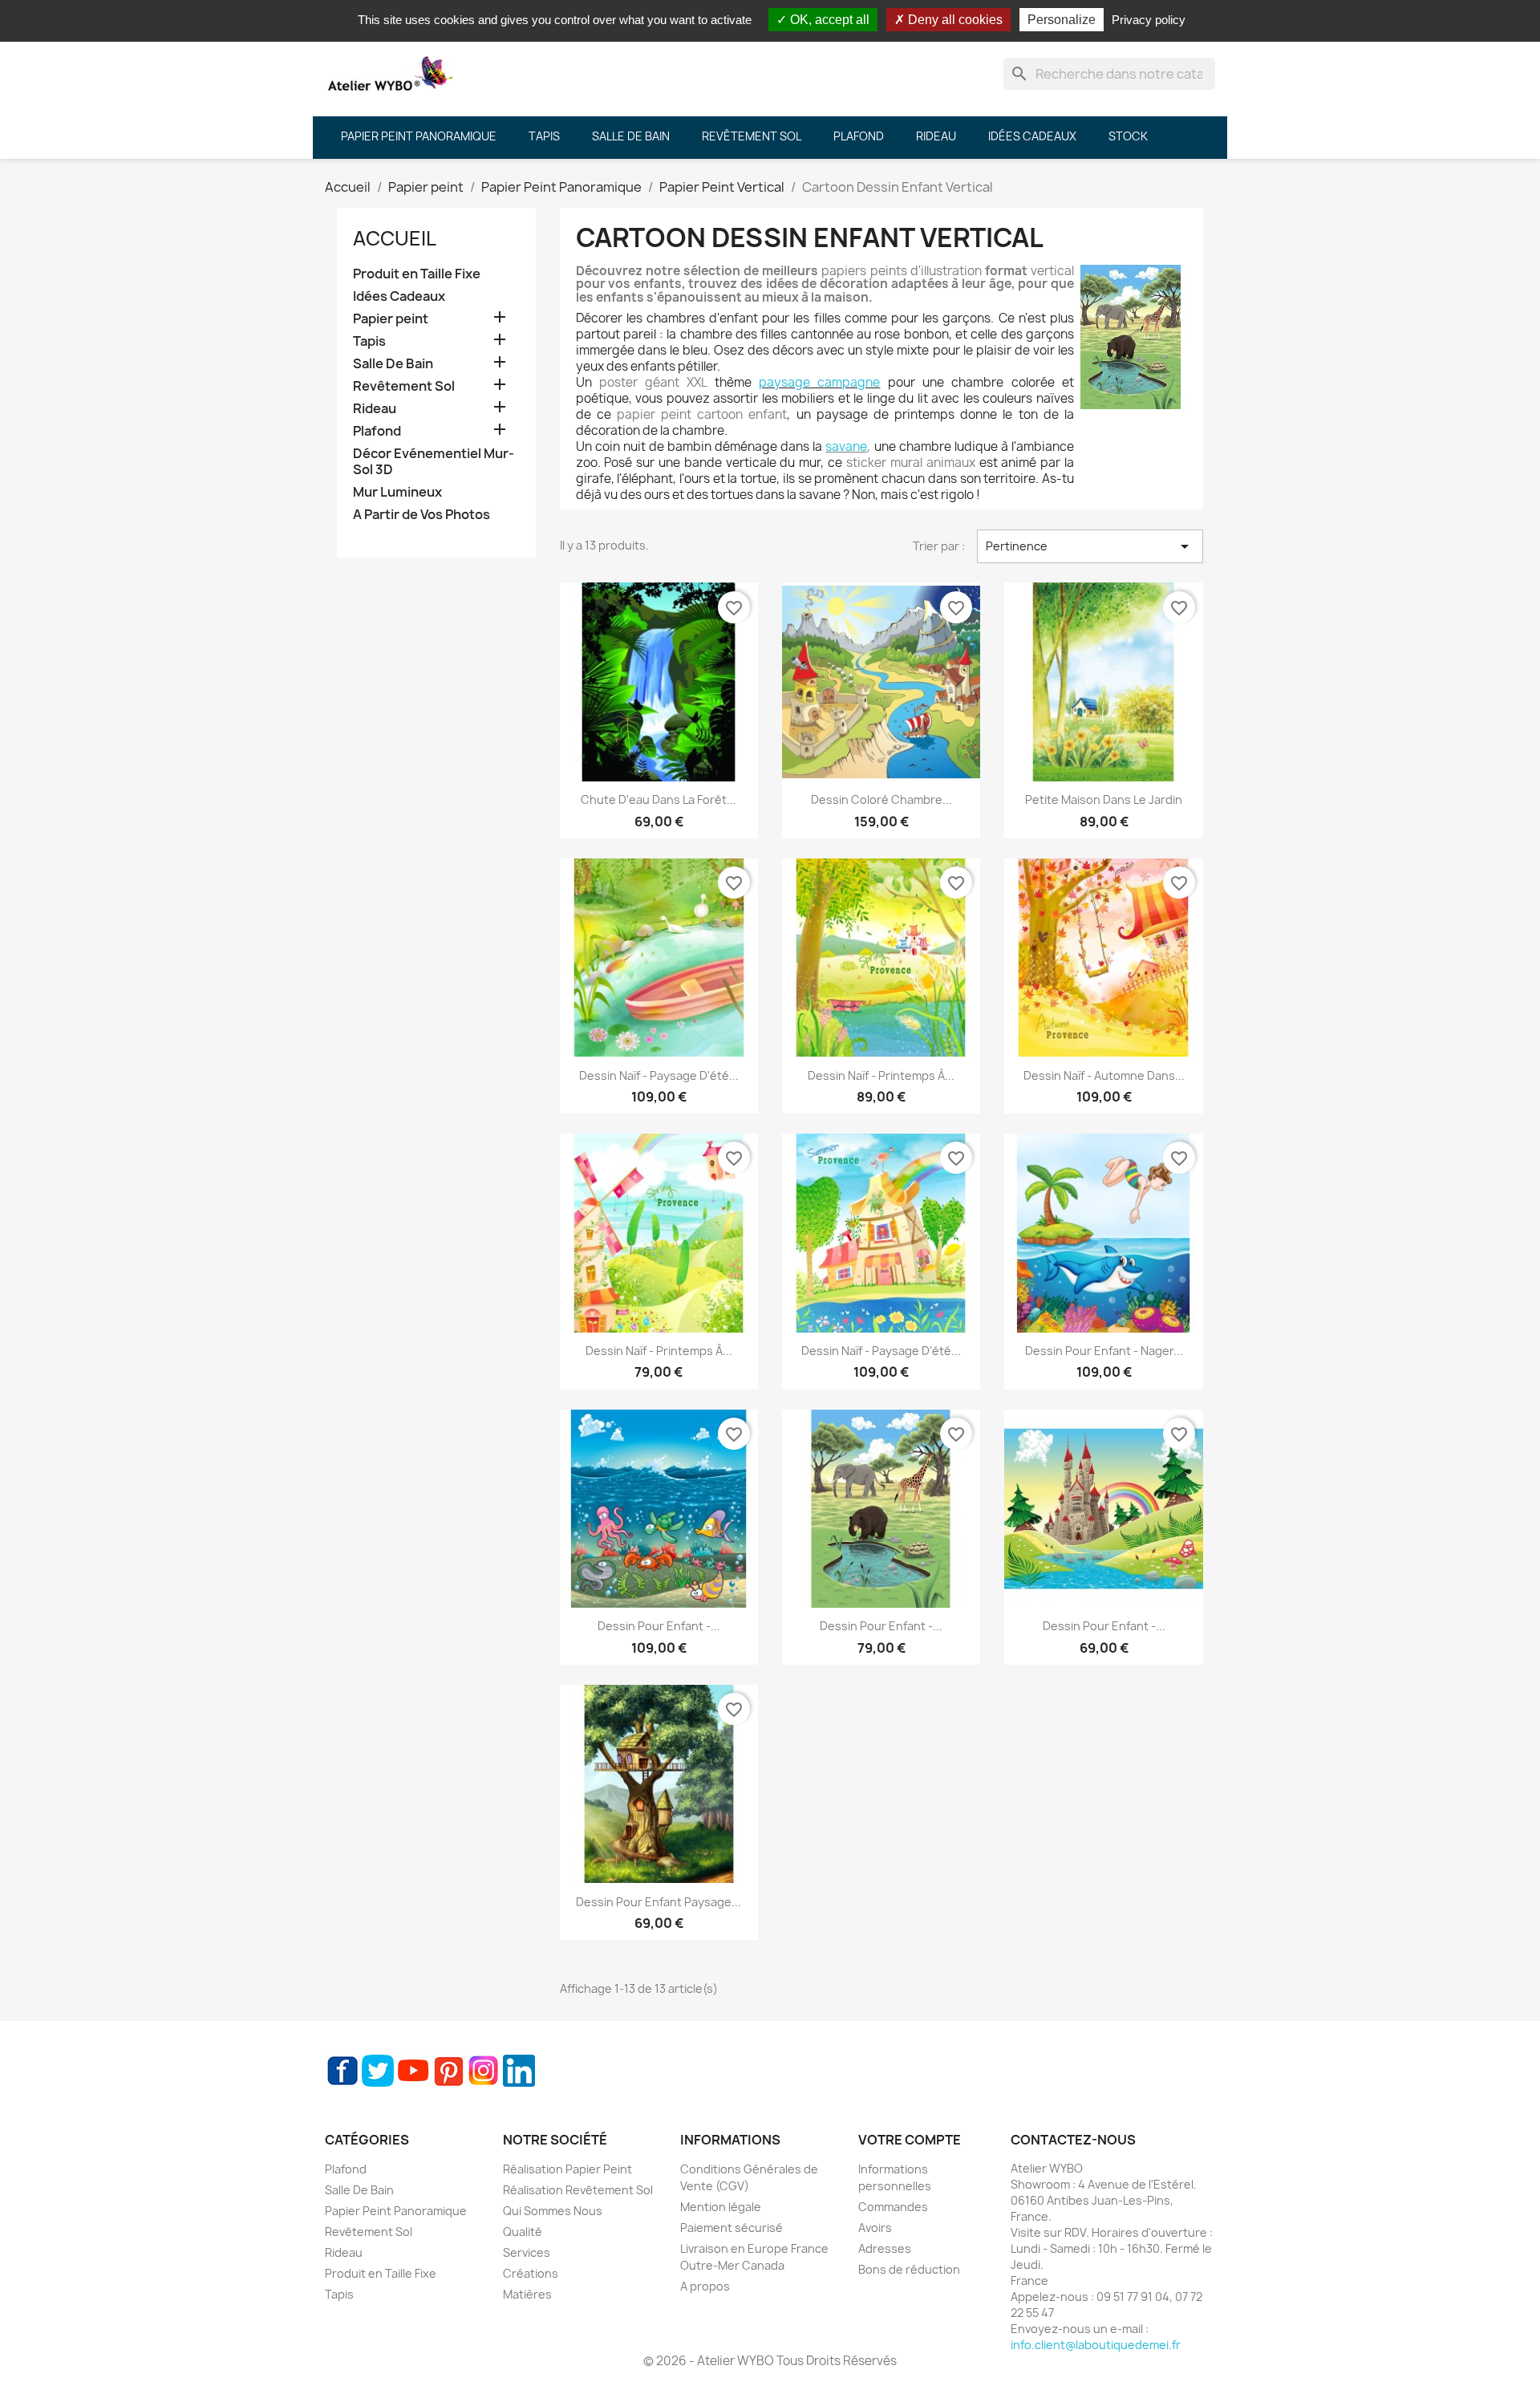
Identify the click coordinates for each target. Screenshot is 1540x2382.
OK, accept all (828, 20)
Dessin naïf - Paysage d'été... (659, 1075)
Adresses (885, 2248)
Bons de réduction (909, 2269)
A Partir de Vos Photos (421, 515)
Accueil (395, 238)
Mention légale (721, 2207)
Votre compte (910, 2140)
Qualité (523, 2232)
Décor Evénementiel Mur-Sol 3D (434, 462)
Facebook (342, 2071)
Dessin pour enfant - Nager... (1104, 1351)
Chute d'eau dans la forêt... (659, 799)
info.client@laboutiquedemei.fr (1096, 2345)
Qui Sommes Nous (553, 2211)
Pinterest (448, 2071)
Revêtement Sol (404, 386)
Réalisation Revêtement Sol (578, 2190)
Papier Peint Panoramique (396, 2211)
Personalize (1062, 20)
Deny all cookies (954, 20)
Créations (531, 2273)
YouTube (413, 2071)
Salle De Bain (393, 364)
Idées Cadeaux (399, 296)
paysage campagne (819, 382)
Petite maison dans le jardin (1104, 799)
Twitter (378, 2071)
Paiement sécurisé (731, 2228)
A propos (705, 2286)
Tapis (369, 341)
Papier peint (391, 319)
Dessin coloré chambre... (881, 799)
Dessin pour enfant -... (659, 1626)
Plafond (377, 431)
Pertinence (1090, 546)
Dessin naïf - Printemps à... (881, 1075)
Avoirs (875, 2228)
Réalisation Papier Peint (567, 2169)
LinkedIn (519, 2071)
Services (527, 2252)
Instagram (484, 2071)
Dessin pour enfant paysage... (659, 1902)
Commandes (893, 2207)
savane (846, 446)
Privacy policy (1149, 20)
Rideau (375, 409)
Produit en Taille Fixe (417, 274)
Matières (527, 2294)
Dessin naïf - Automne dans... (1104, 1075)
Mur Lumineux (397, 492)
